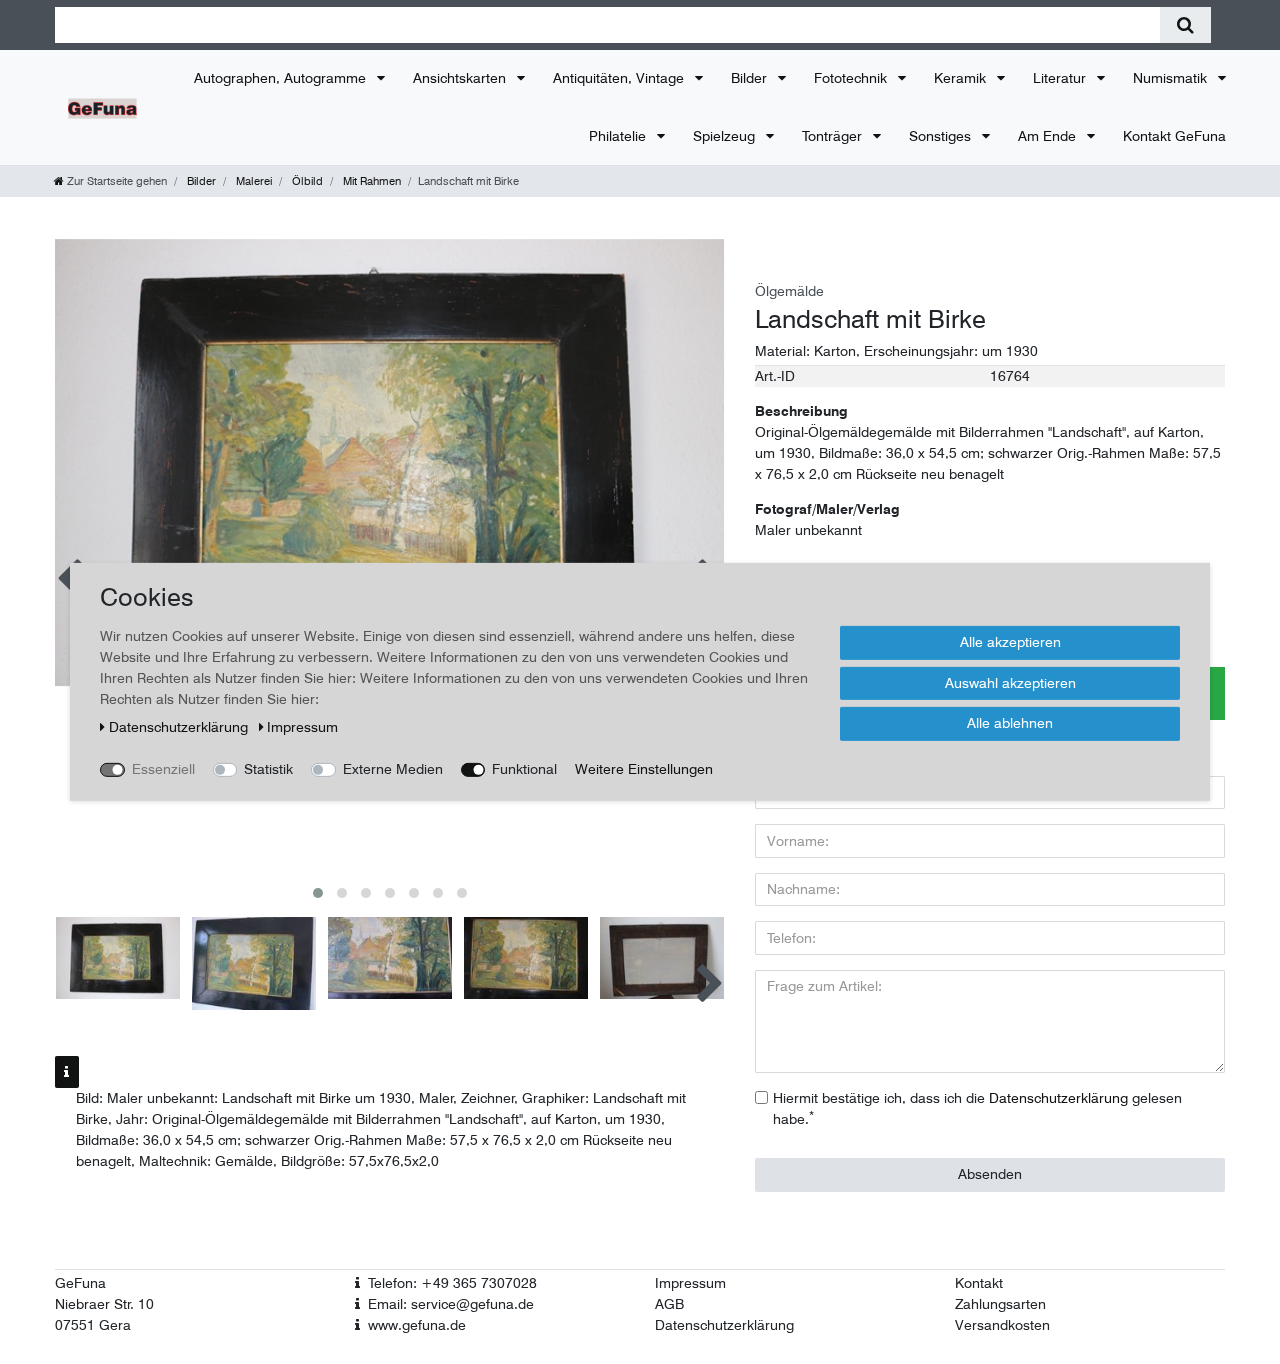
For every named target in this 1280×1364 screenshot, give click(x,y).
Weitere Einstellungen (644, 769)
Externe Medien (393, 769)
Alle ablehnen (1010, 723)
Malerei (252, 181)
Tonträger (834, 136)
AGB (669, 1304)
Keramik (962, 78)
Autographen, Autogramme (282, 78)
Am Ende (1049, 136)
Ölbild (306, 181)
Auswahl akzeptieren (1010, 682)
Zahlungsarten (1000, 1304)
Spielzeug (726, 136)
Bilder (751, 78)
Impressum (690, 1283)
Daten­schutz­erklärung (180, 727)
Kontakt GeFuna (1174, 136)
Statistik (268, 769)
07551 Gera (93, 1325)
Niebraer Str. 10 (104, 1304)
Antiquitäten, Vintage (620, 78)
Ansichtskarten (461, 78)
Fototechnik (852, 78)
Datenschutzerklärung (724, 1325)
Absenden (990, 1174)
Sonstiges (942, 136)
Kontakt (979, 1283)
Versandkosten (1002, 1325)
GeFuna (80, 1283)
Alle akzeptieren (1010, 642)
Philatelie (619, 136)
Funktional (524, 769)
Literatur (1061, 78)
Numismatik (1172, 78)
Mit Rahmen (370, 181)
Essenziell (163, 769)
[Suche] (1185, 25)
